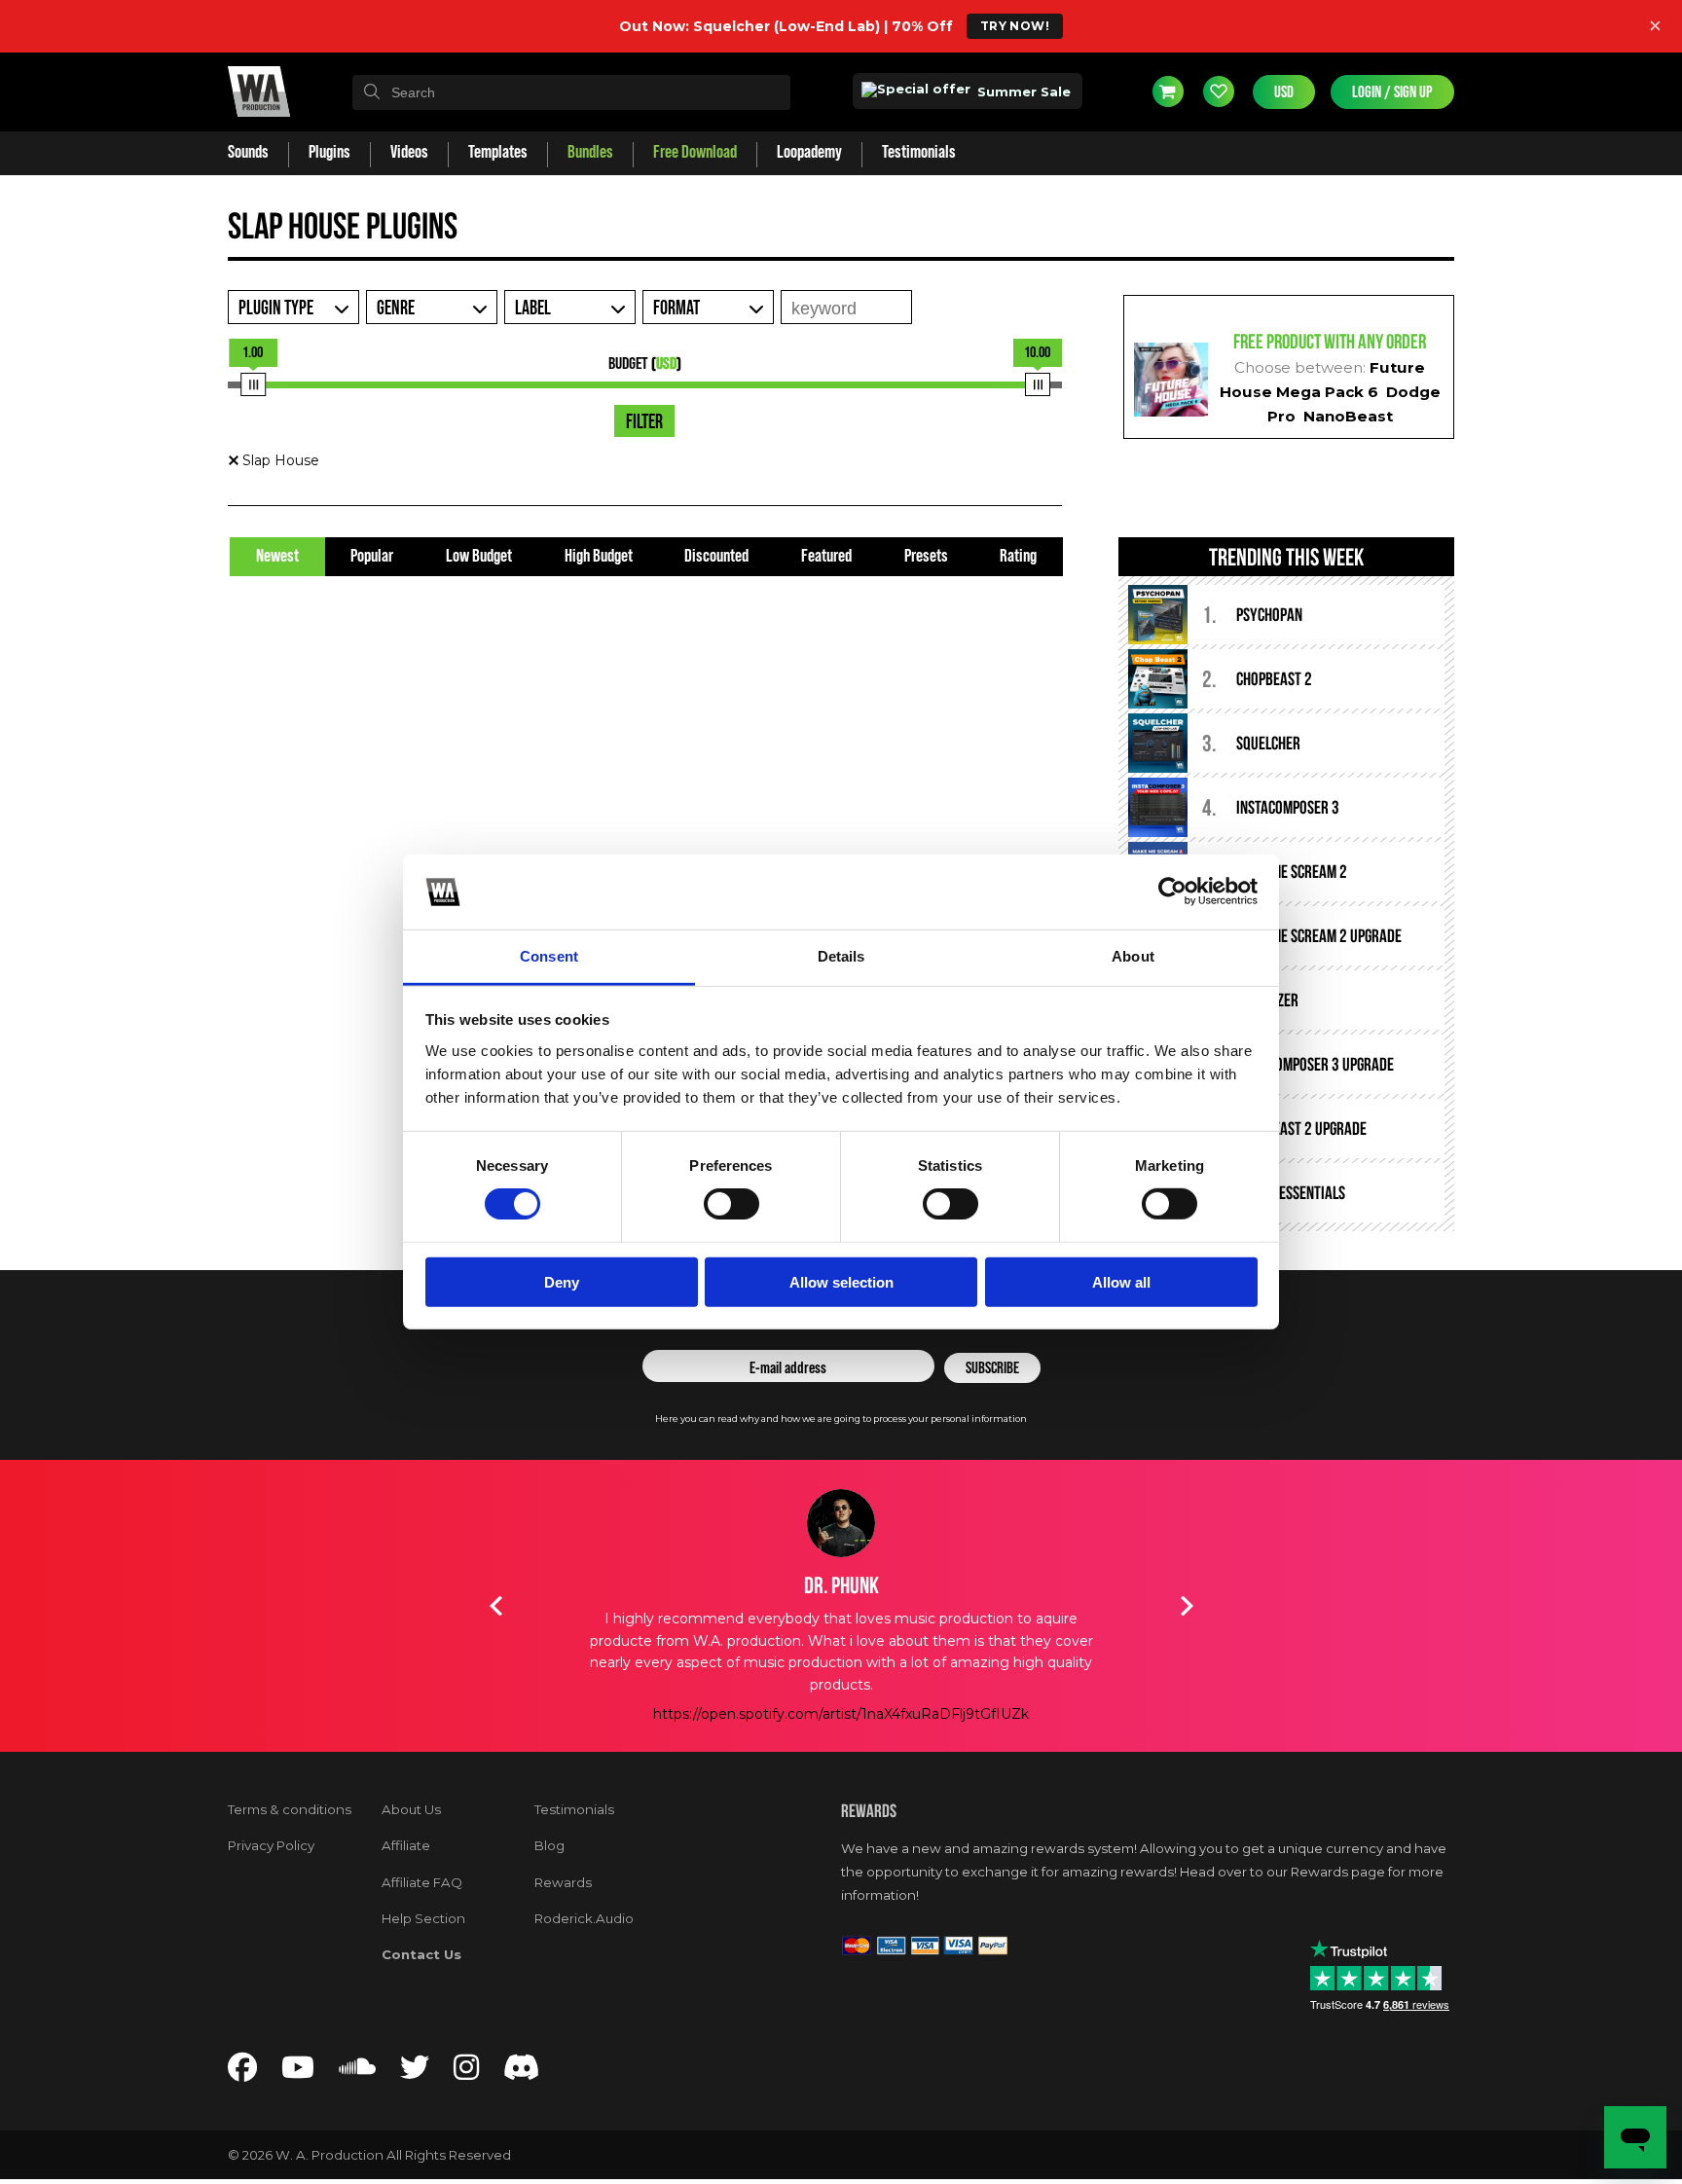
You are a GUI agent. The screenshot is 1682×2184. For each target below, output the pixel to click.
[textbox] (571, 92)
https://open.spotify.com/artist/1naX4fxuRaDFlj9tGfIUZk (841, 1714)
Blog (549, 1845)
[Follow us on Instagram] (466, 2073)
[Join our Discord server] (522, 2073)
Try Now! (1015, 26)
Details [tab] (841, 956)
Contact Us (421, 1954)
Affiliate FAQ (422, 1882)
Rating (1018, 556)
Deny (562, 1281)
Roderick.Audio (584, 1918)
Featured (826, 556)
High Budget (599, 556)
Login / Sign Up (1392, 92)
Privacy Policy (271, 1845)
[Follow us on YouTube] (298, 2073)
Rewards (563, 1882)
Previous (495, 1606)
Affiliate (406, 1845)
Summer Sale (1022, 91)
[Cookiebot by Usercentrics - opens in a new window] (1172, 892)
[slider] (253, 384)
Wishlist (1219, 91)
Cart (1168, 91)
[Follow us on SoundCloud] (357, 2073)
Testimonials (574, 1809)
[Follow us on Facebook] (242, 2073)
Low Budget (479, 556)
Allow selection (841, 1281)
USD (1284, 92)
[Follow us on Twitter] (415, 2073)
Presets (926, 556)
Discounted (716, 556)
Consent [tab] (549, 956)
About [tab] (1133, 956)
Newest (277, 556)
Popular (372, 556)
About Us (411, 1809)
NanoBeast (1348, 416)
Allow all (1121, 1281)
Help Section (423, 1918)
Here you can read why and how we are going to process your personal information (841, 1419)
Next (1187, 1606)
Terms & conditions (290, 1809)
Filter (644, 422)
